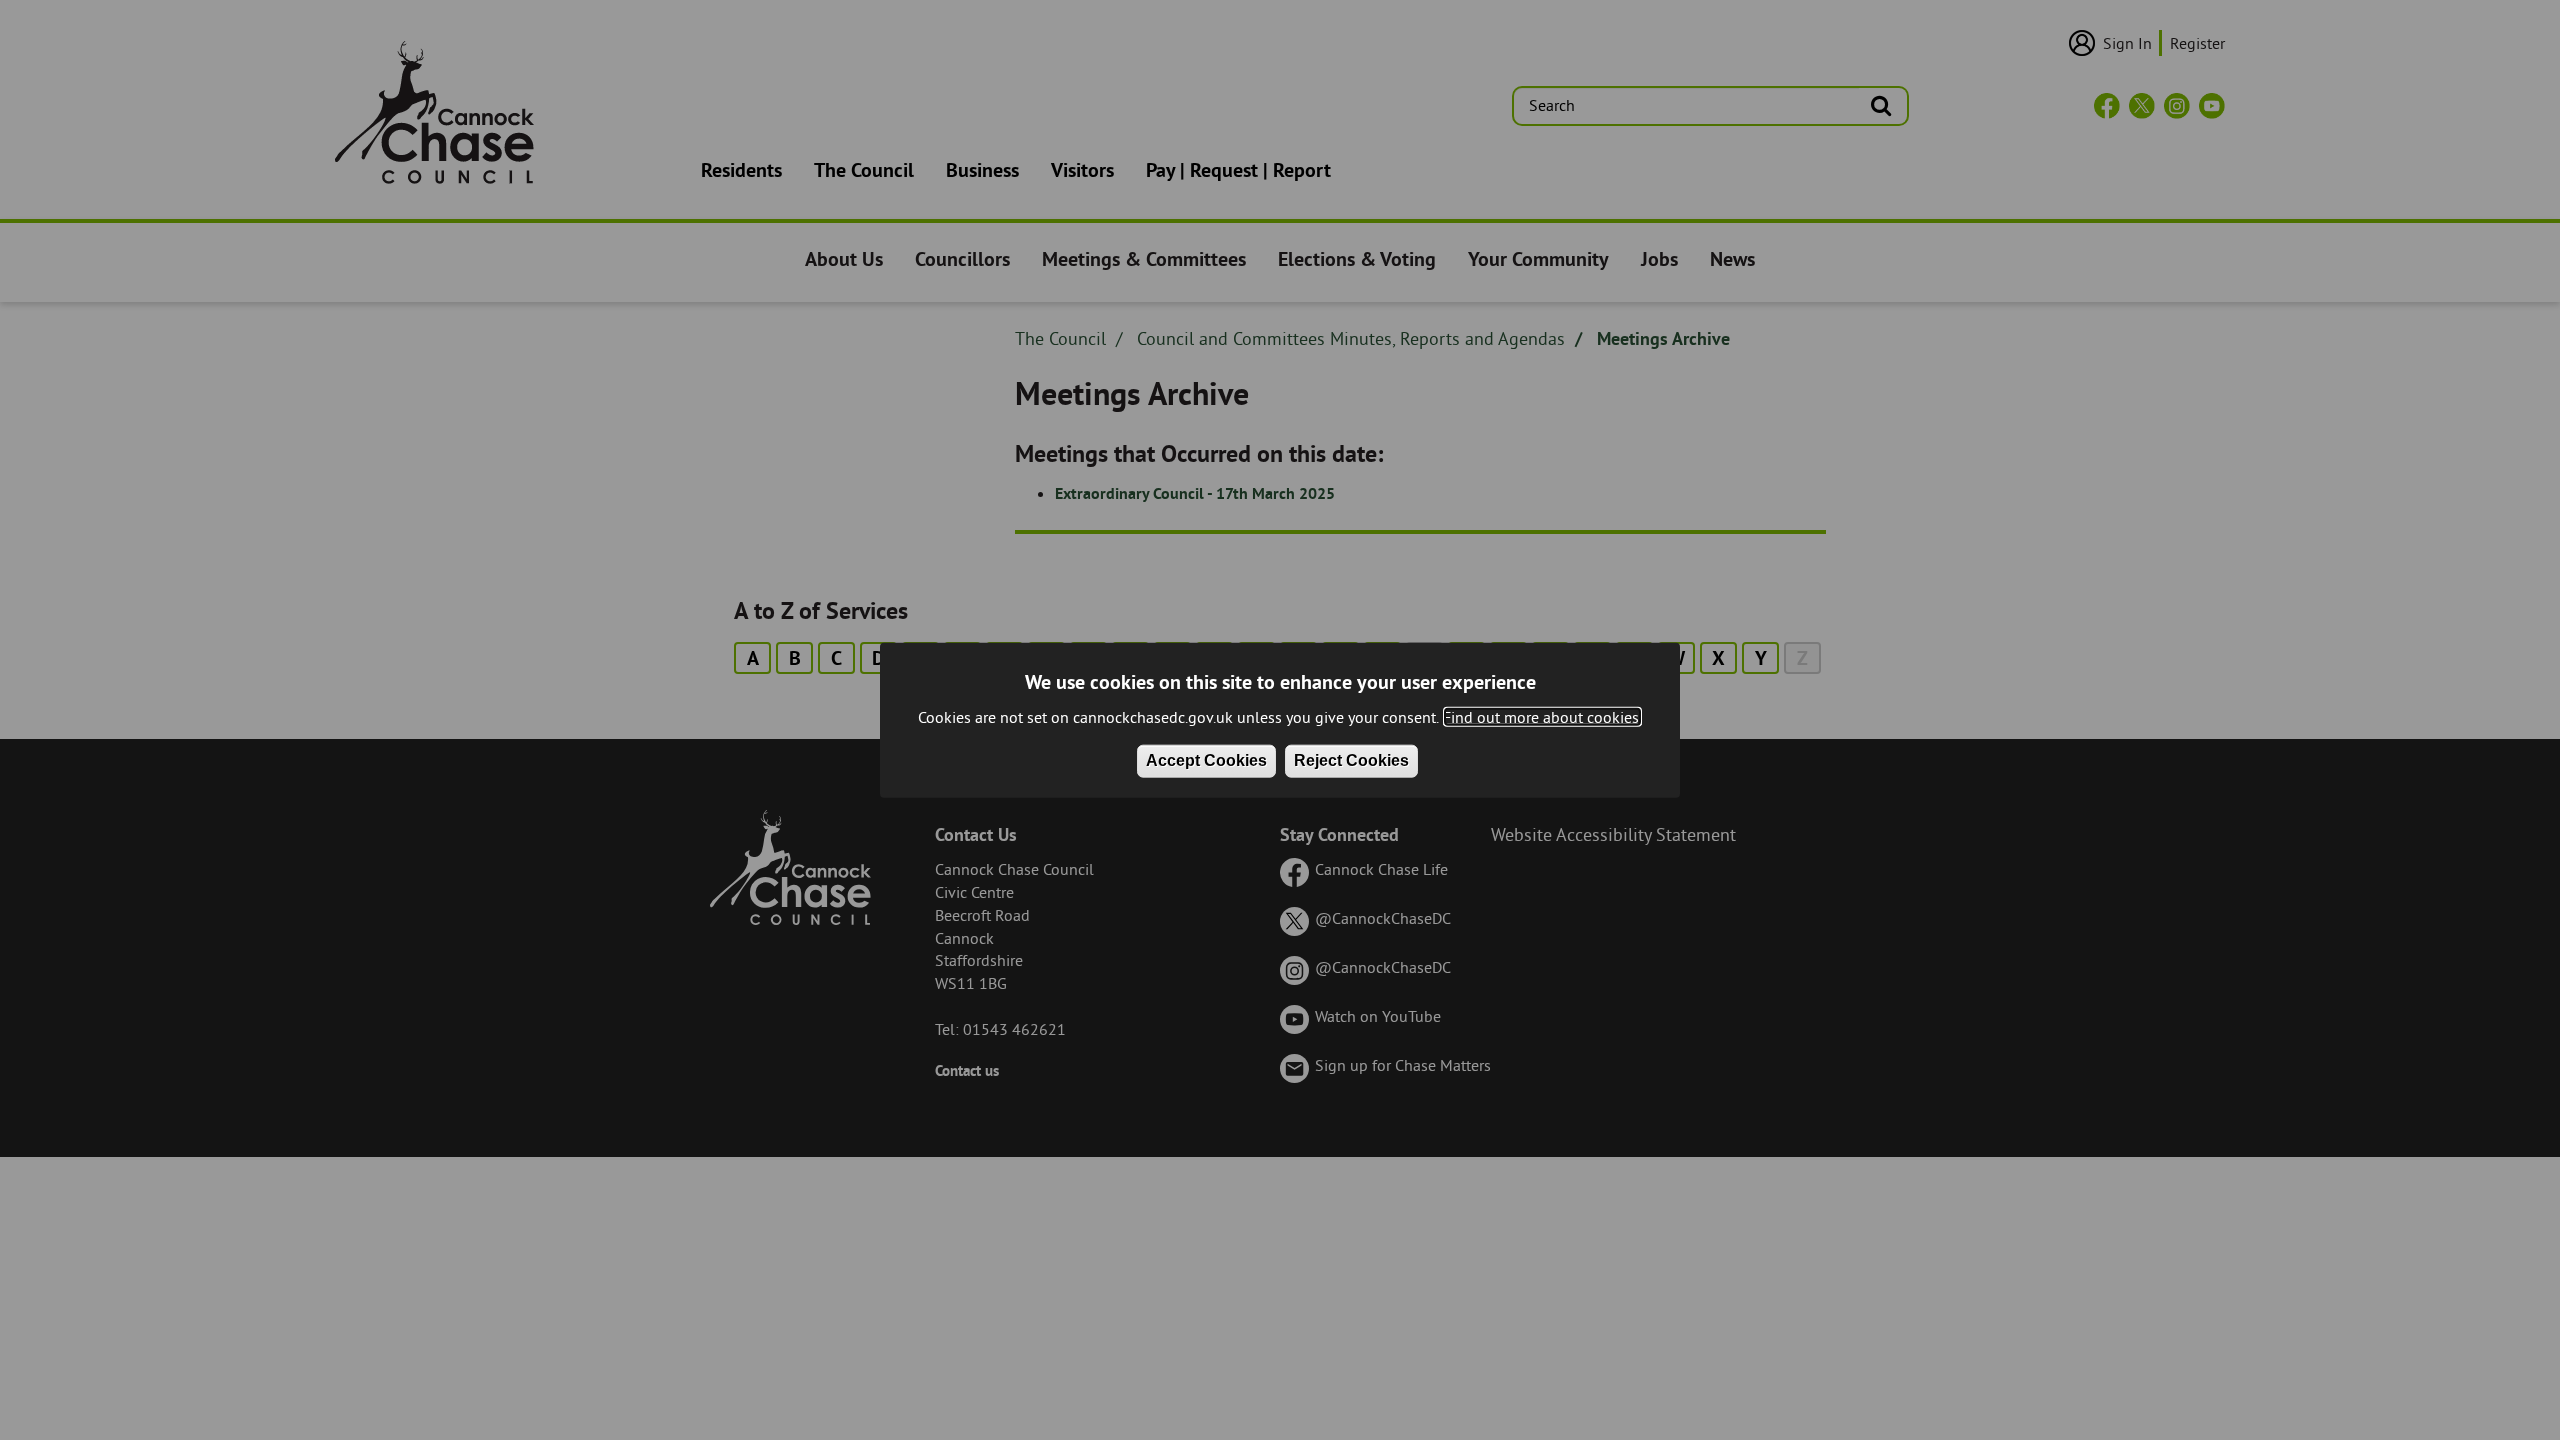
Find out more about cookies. (1542, 717)
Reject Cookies (1351, 760)
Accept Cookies (1206, 760)
